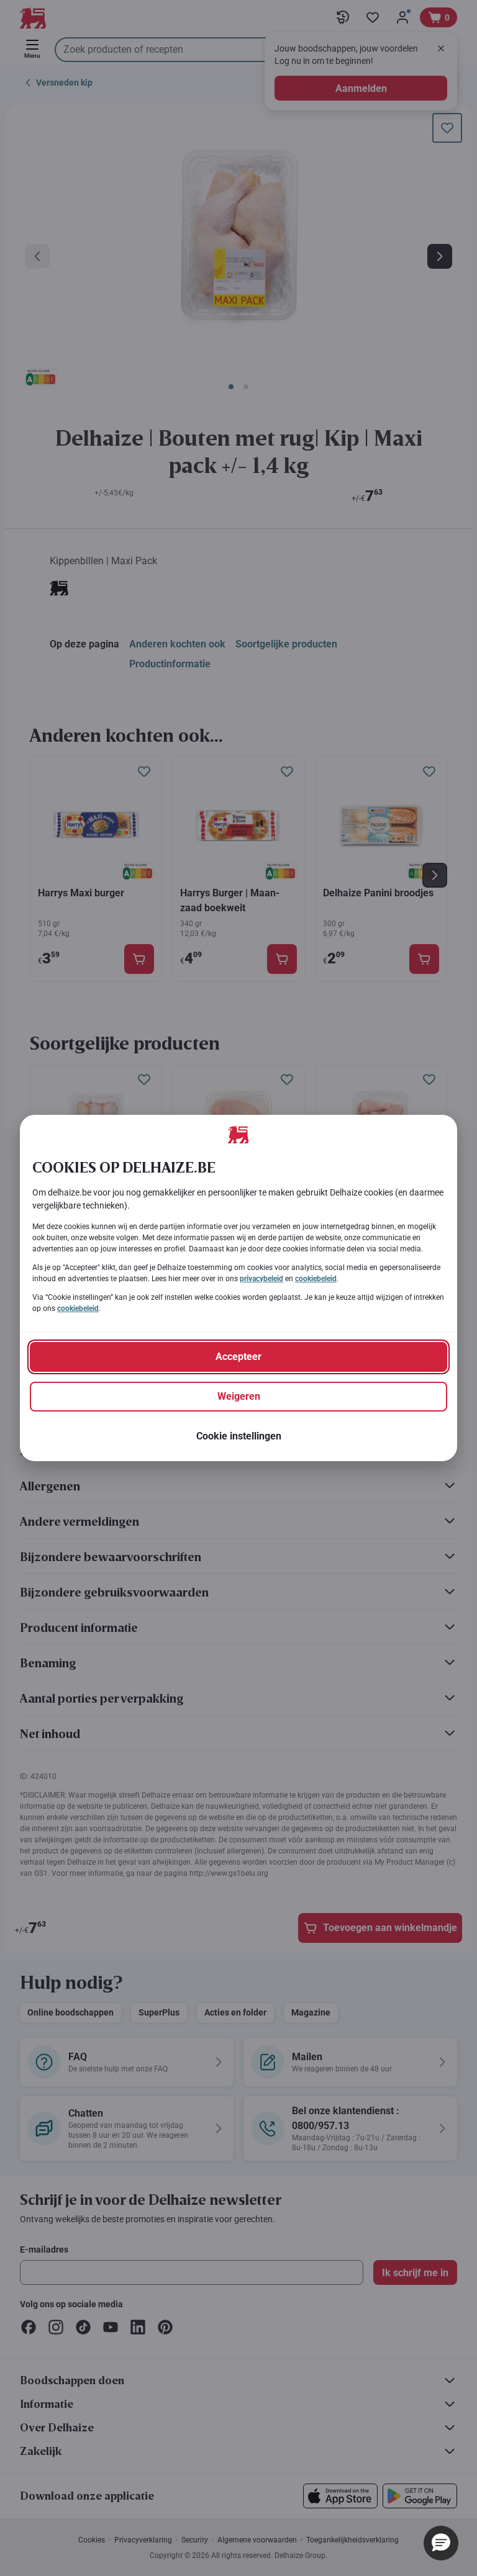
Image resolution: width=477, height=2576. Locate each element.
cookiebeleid (316, 1279)
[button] (441, 2543)
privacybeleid (261, 1279)
